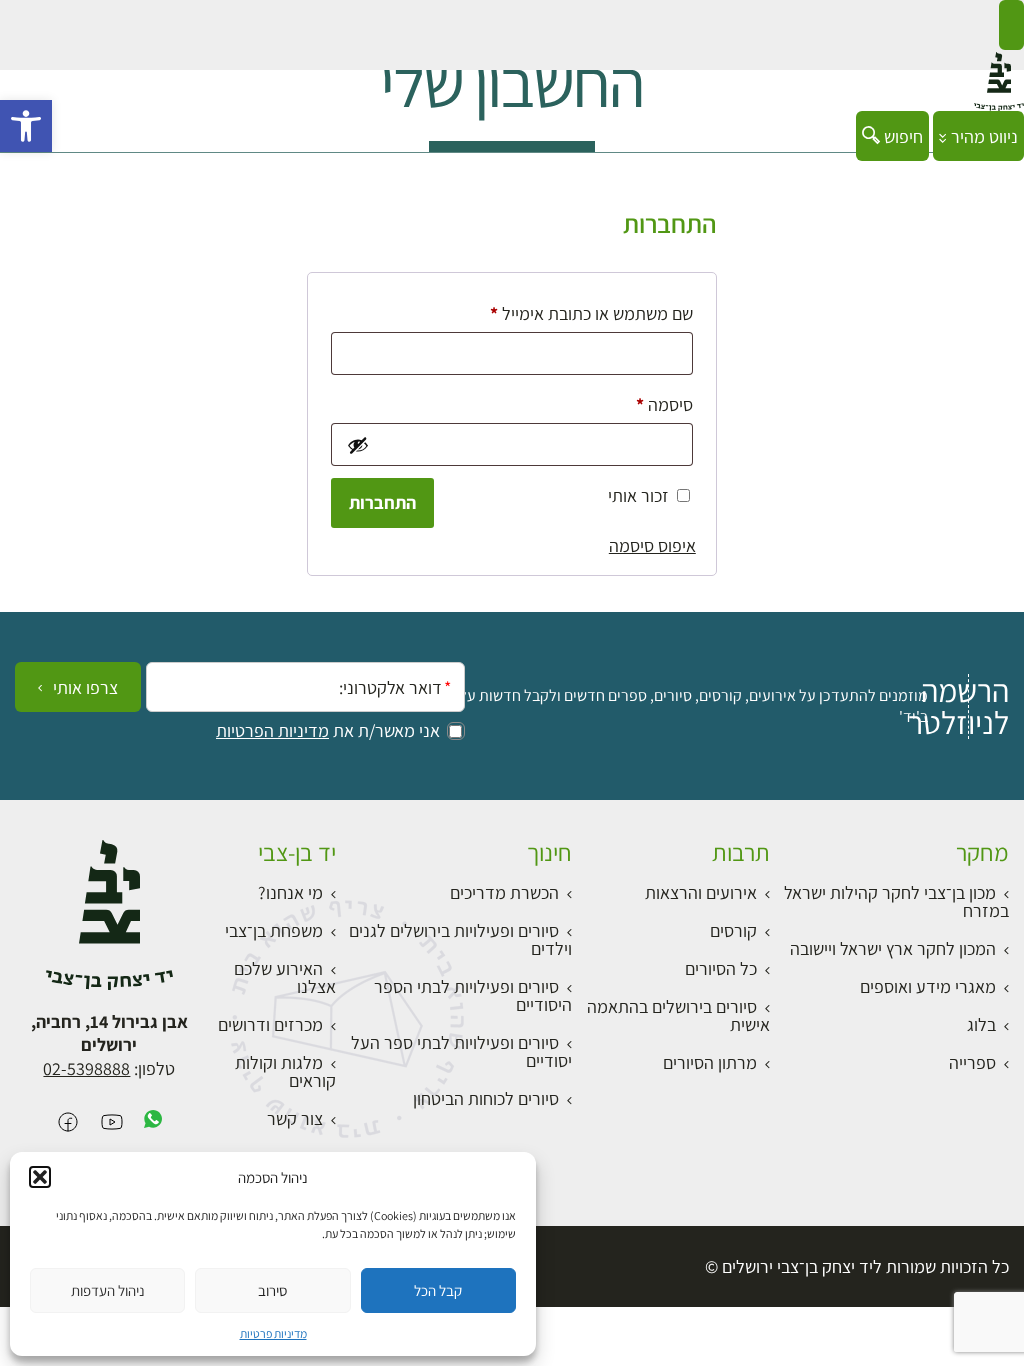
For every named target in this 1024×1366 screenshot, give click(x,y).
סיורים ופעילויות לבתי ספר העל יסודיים (461, 1051)
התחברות (382, 502)
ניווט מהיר (982, 136)
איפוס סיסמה (652, 545)
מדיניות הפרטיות (272, 731)
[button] (26, 126)
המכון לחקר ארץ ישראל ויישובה (893, 948)
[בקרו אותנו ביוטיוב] (112, 1123)
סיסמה (648, 404)
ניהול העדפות (108, 1290)
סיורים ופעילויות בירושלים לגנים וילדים (460, 939)
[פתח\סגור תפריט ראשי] (1011, 25)
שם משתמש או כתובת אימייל (575, 313)
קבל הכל (438, 1290)
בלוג (981, 1024)
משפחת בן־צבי (274, 930)
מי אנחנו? (290, 892)
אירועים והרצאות (701, 892)
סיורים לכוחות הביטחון (486, 1098)
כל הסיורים (721, 968)
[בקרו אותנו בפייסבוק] (68, 1123)
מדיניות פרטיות (273, 1333)
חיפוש (901, 136)
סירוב (272, 1290)
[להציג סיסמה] (356, 445)
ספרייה (972, 1062)
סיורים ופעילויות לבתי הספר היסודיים (473, 995)
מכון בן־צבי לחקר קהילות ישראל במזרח (896, 901)
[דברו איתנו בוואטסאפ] (153, 1123)
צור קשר (295, 1118)
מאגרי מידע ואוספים (928, 986)
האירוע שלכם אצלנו (285, 977)
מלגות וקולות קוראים (285, 1071)
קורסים (733, 930)
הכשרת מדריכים (504, 892)
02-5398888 (86, 1068)
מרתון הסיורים (710, 1062)
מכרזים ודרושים (270, 1024)
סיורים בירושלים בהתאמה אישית (678, 1015)
